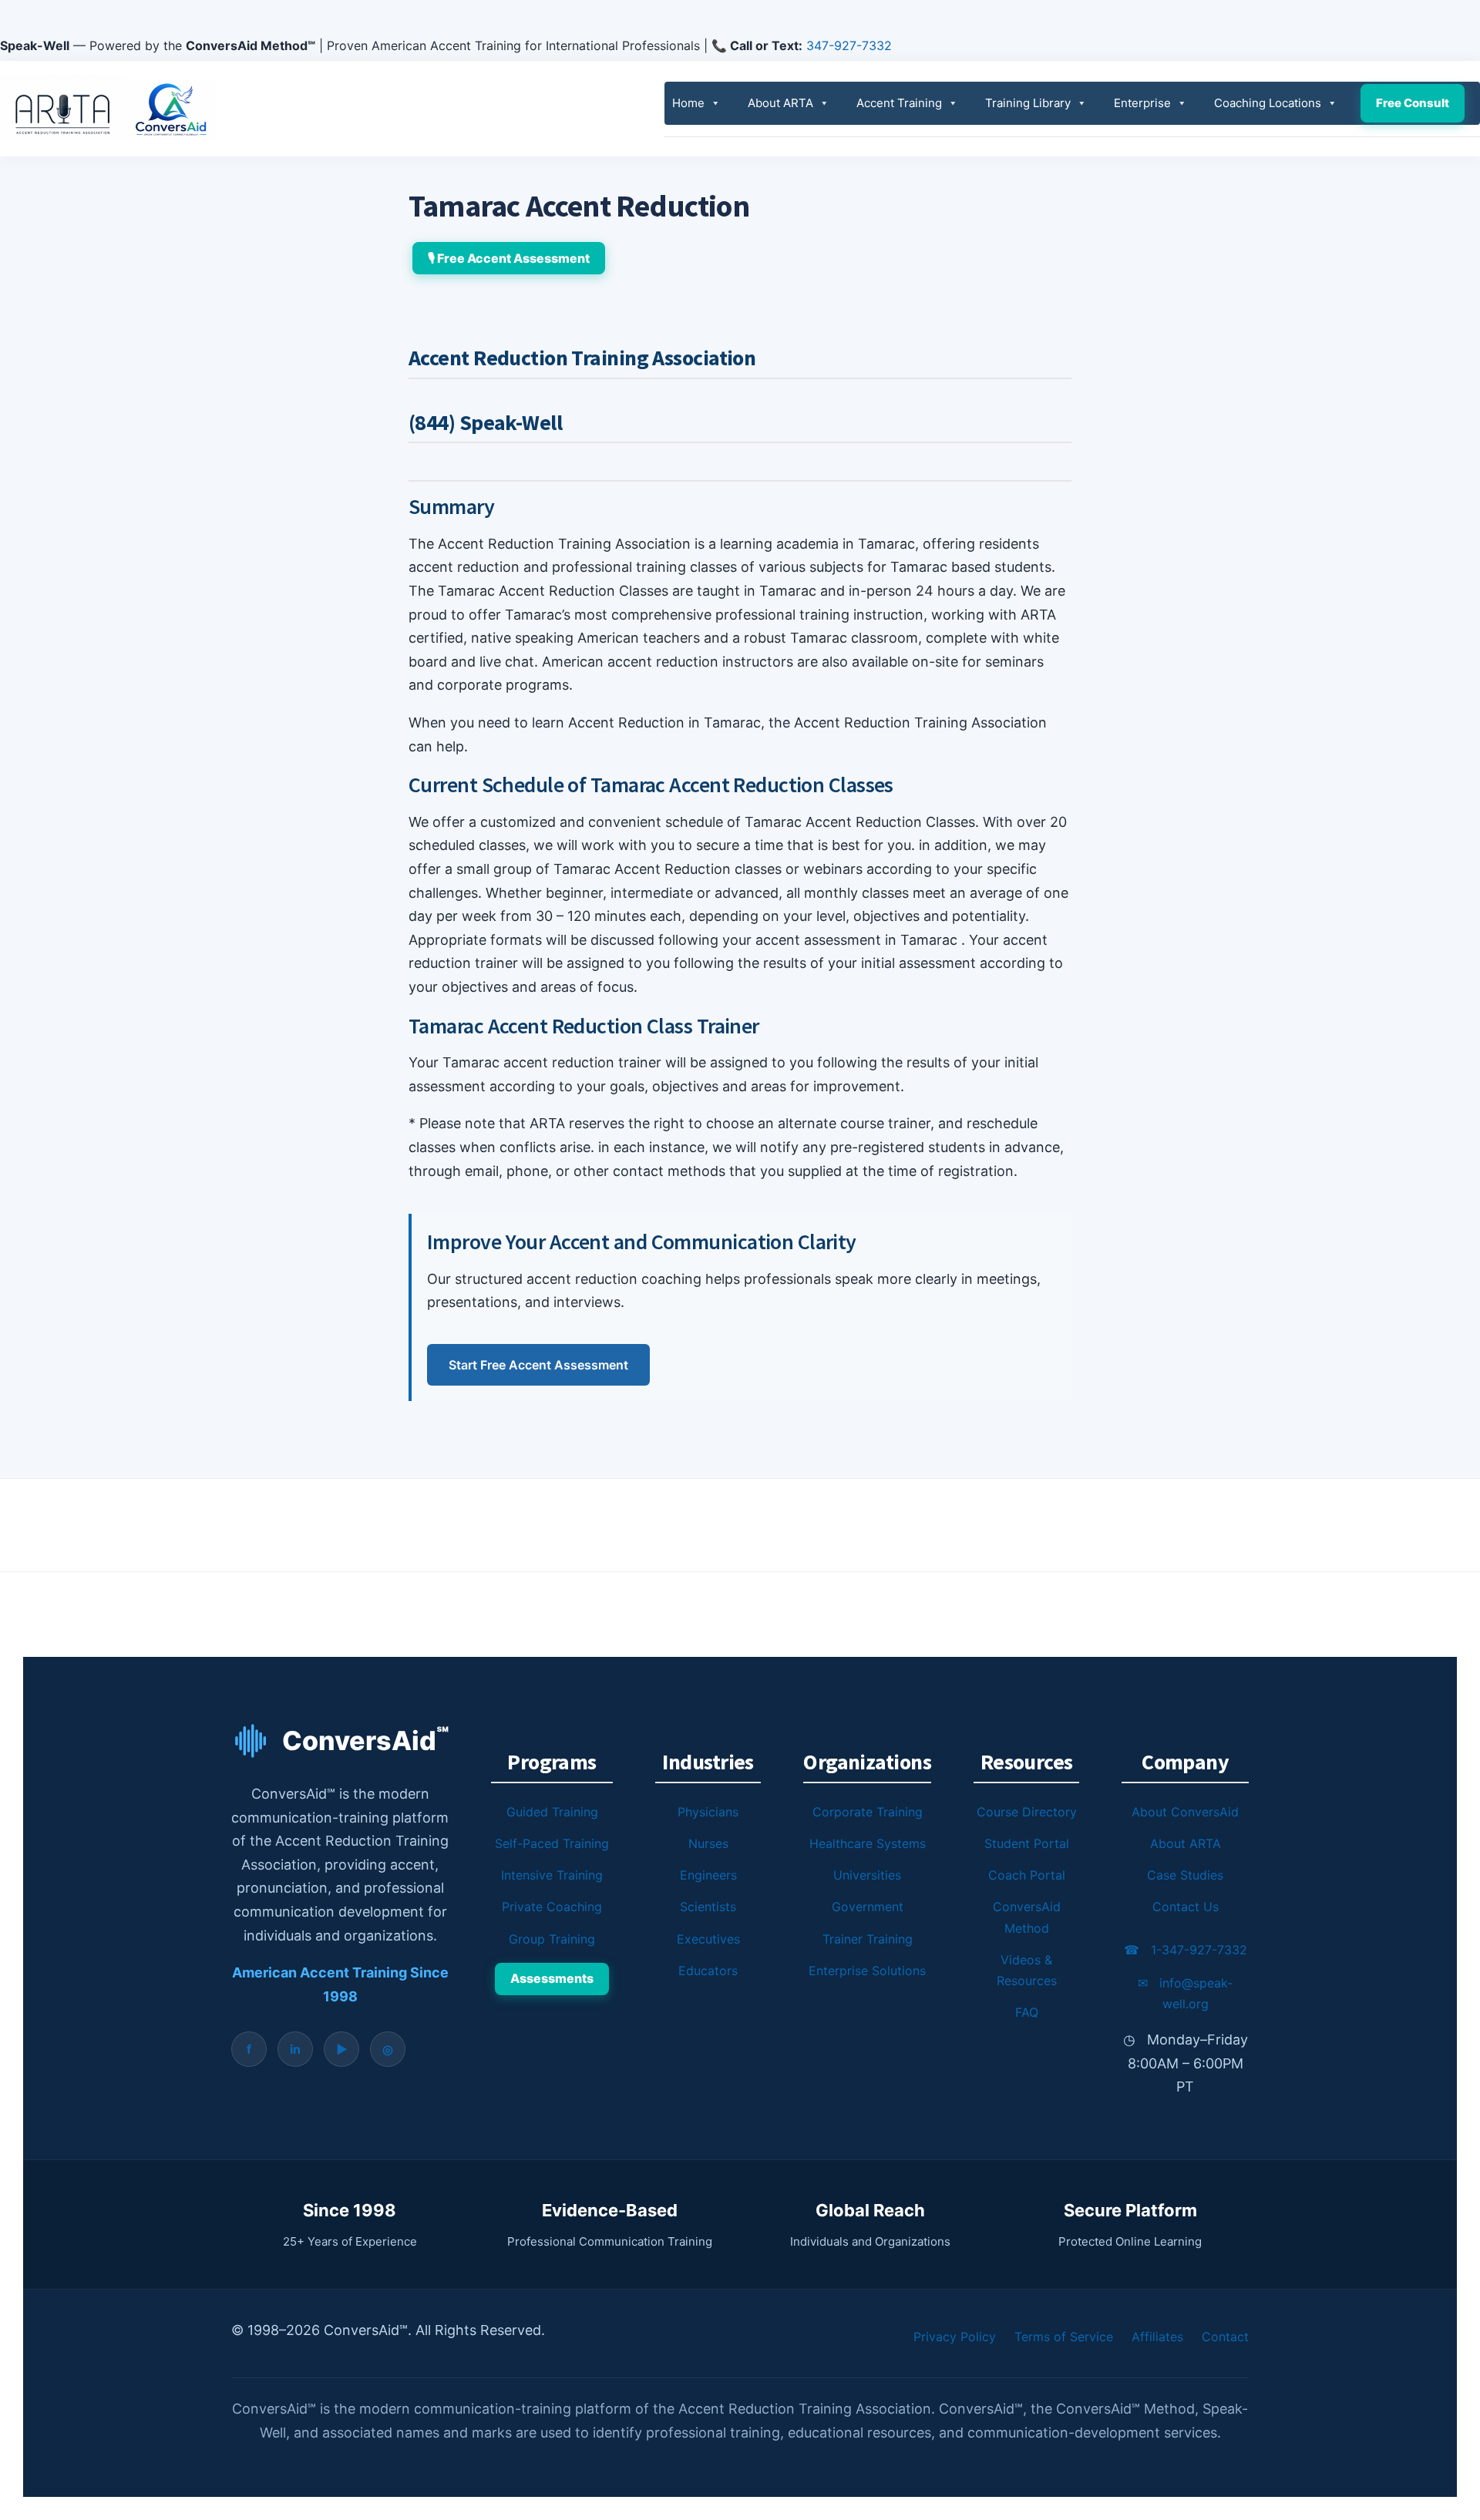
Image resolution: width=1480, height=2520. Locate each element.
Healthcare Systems (868, 1843)
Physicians (708, 1812)
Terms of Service (1064, 2337)
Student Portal (1027, 1843)
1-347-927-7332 (1186, 1950)
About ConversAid (1185, 1812)
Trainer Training (868, 1939)
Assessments (552, 1978)
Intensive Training (552, 1875)
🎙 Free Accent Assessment (509, 258)
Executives (708, 1939)
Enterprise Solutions (867, 1971)
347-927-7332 (849, 45)
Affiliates (1157, 2337)
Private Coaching (552, 1907)
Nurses (708, 1843)
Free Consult (1413, 103)
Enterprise (1142, 103)
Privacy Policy (955, 2337)
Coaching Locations (1268, 103)
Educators (708, 1971)
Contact (1225, 2337)
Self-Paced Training (552, 1843)
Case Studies (1185, 1875)
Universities (867, 1875)
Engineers (708, 1875)
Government (868, 1907)
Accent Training (899, 103)
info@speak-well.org (1185, 1993)
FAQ (1027, 2012)
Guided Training (552, 1812)
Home (688, 103)
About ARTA (780, 103)
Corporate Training (868, 1812)
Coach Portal (1027, 1875)
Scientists (708, 1907)
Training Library (1028, 103)
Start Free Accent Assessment (538, 1365)
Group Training (552, 1939)
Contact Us (1186, 1907)
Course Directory (1027, 1812)
